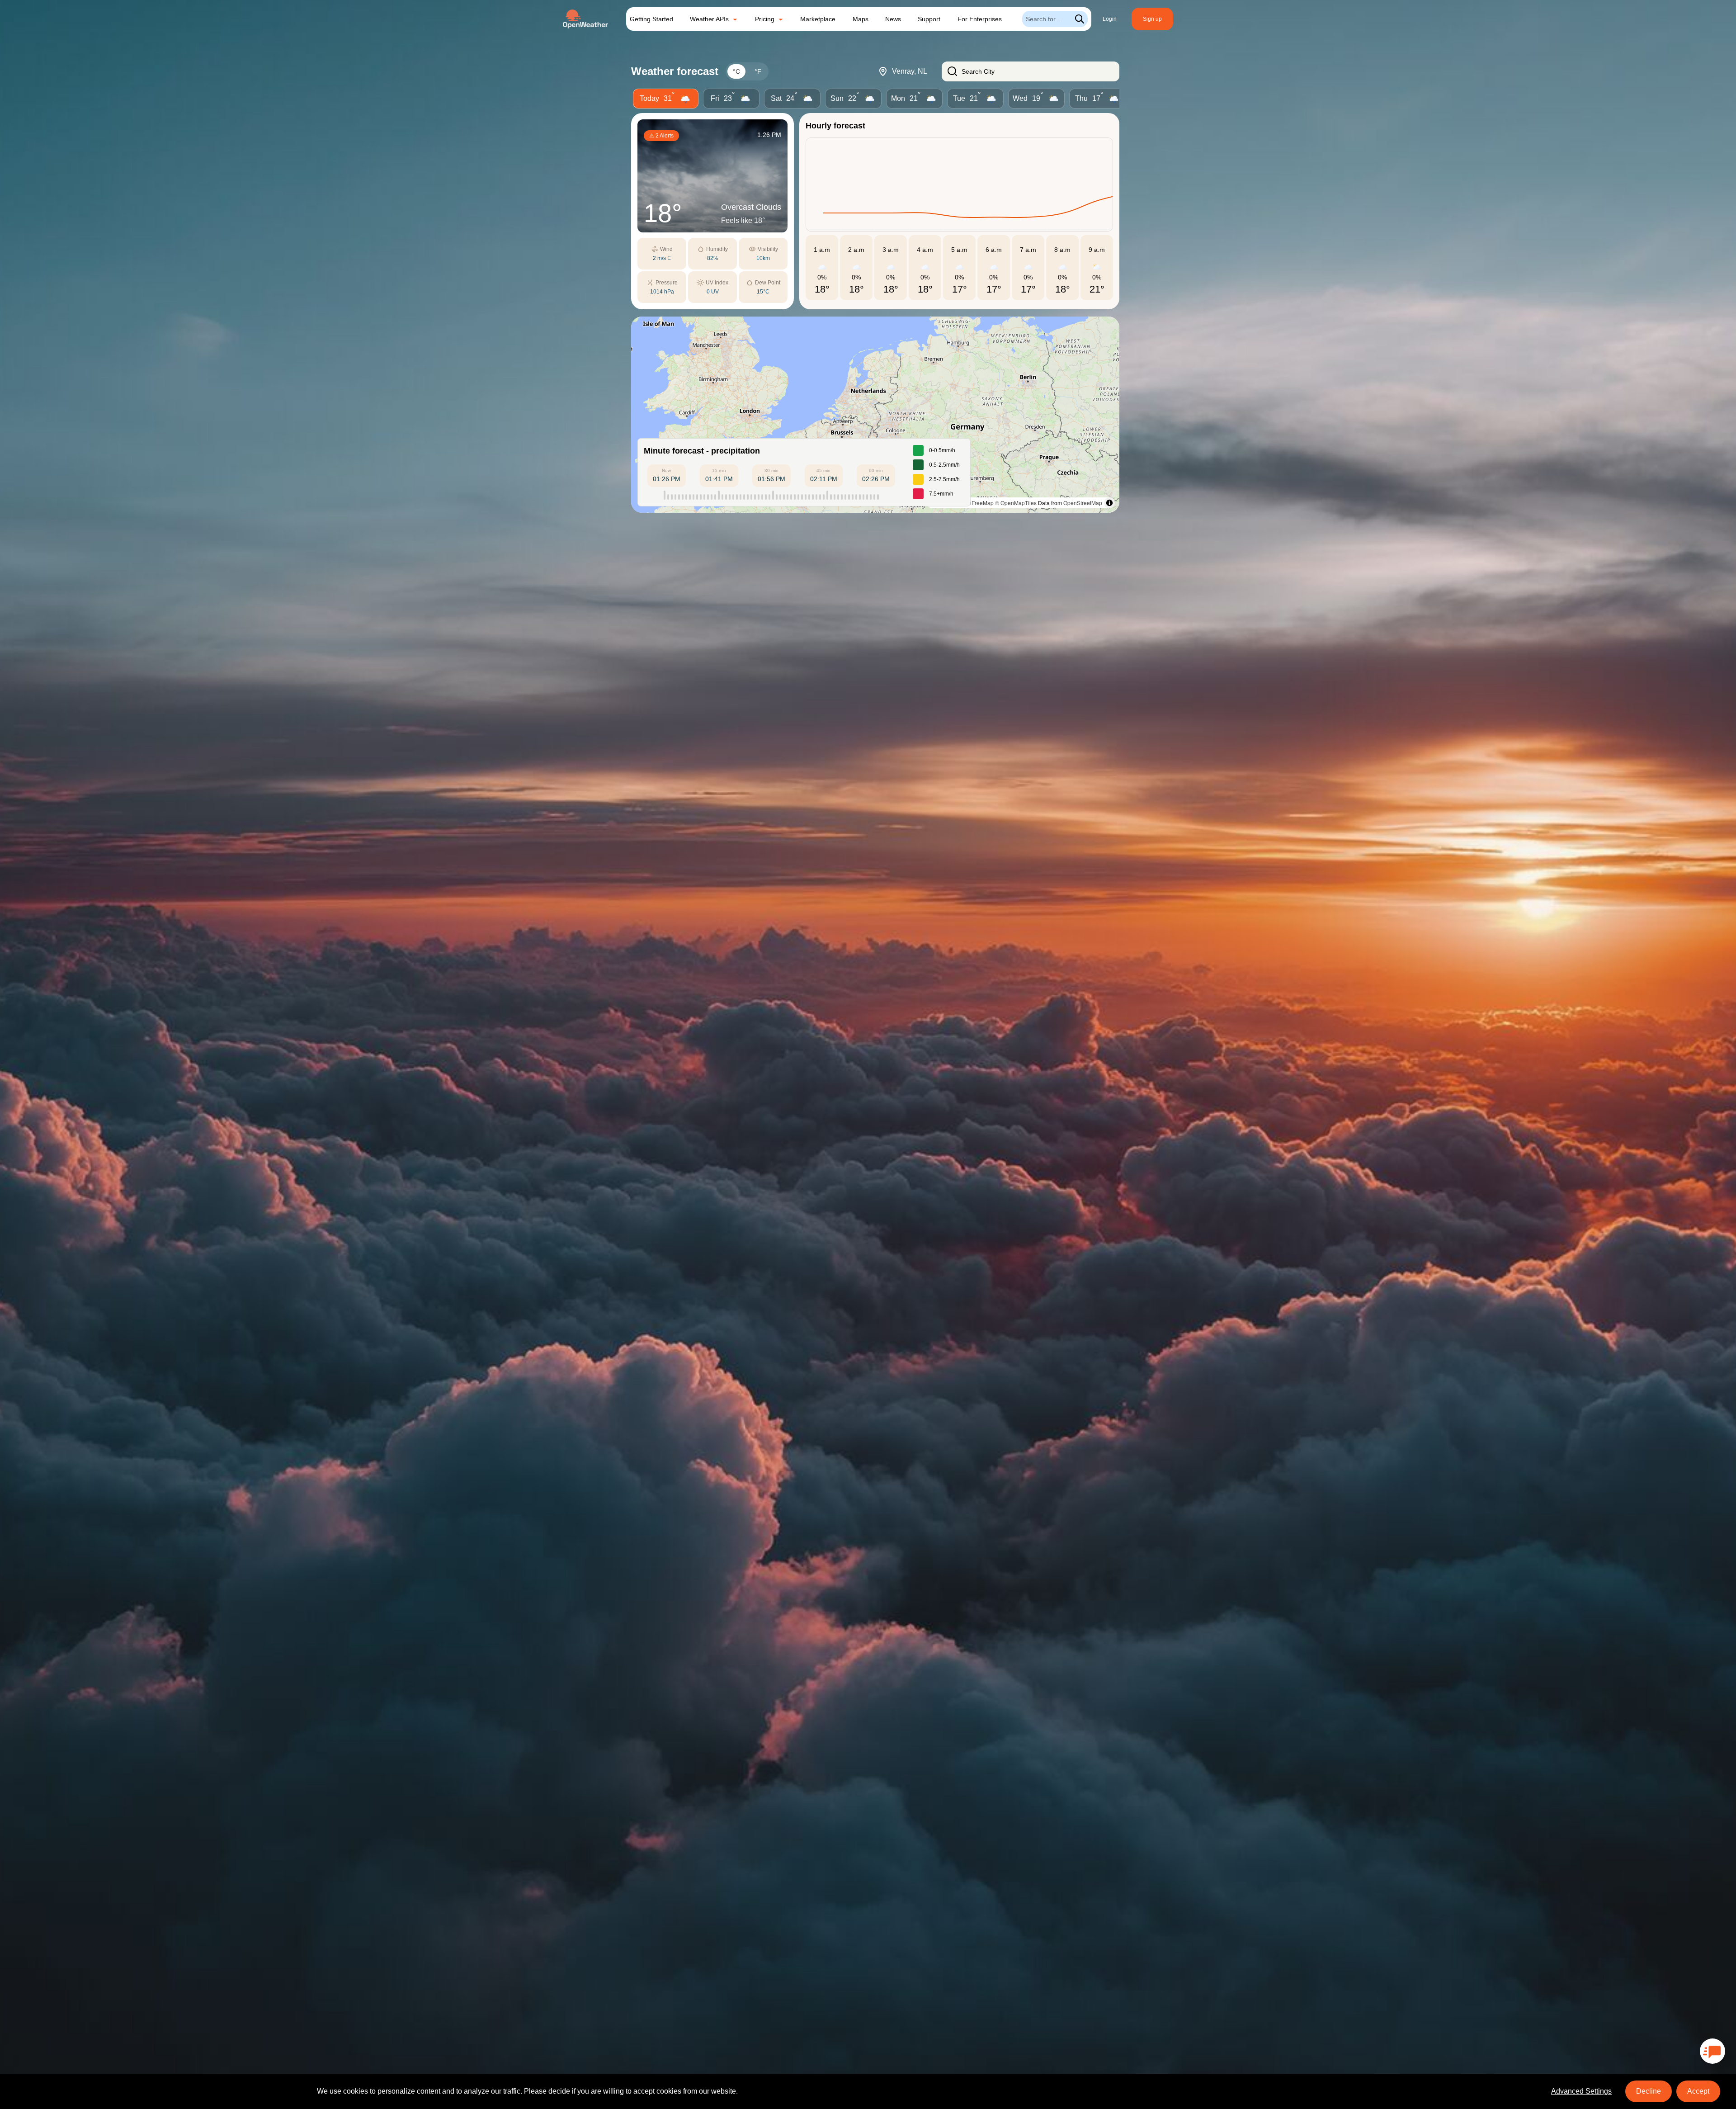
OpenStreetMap (1083, 503)
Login (1110, 19)
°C (736, 71)
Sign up (1152, 19)
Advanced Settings (1581, 2091)
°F (758, 71)
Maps (861, 19)
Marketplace (818, 19)
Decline (1649, 2091)
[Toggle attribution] (1109, 503)
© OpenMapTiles (1016, 503)
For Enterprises (980, 19)
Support (929, 19)
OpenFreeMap (976, 503)
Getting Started (651, 19)
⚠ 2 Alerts (661, 136)
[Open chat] (1712, 2051)
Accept (1698, 2091)
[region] (875, 415)
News (893, 19)
